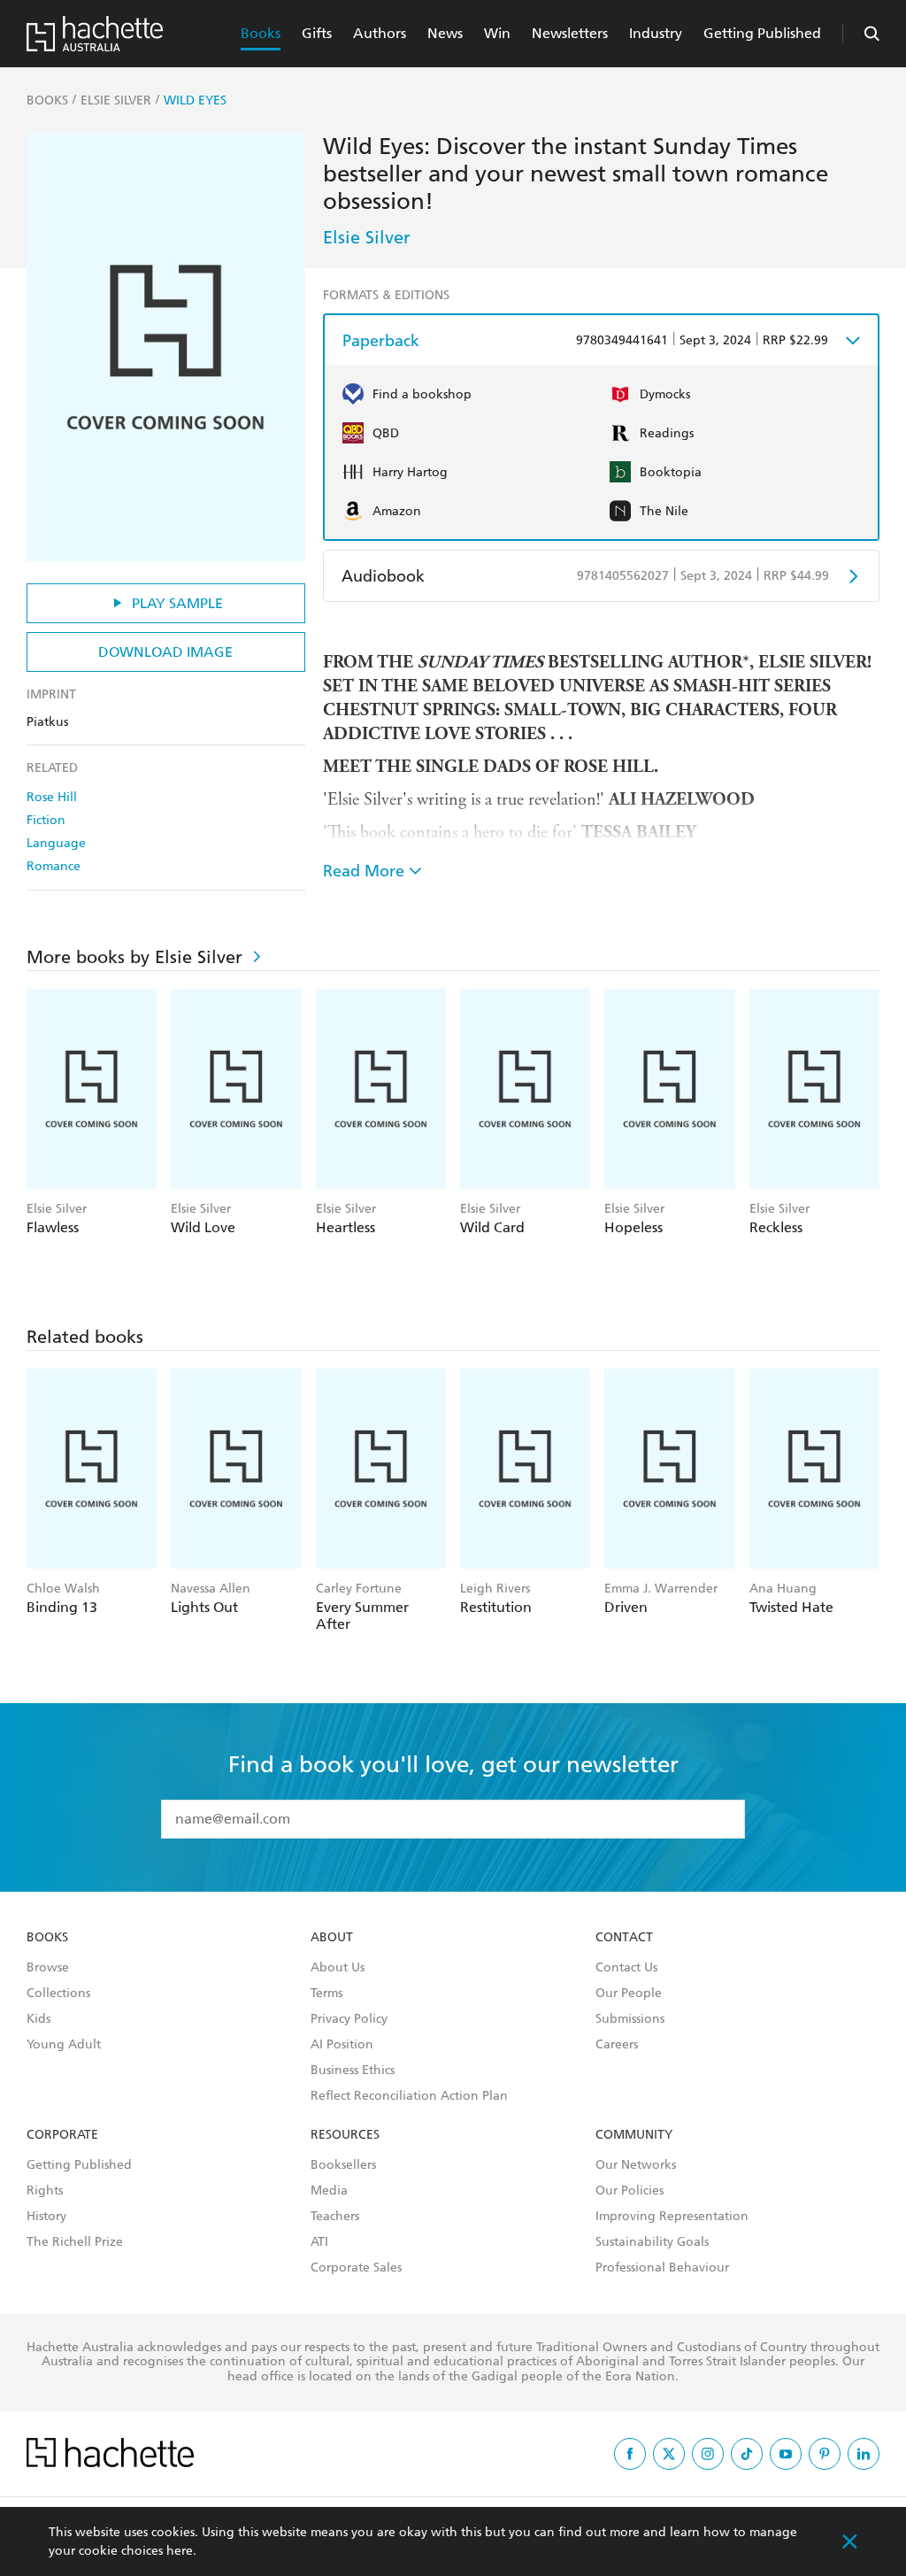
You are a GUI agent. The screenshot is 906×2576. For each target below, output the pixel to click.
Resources (345, 2135)
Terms (326, 1994)
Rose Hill (52, 797)
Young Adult (64, 2045)
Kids (38, 2019)
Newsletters (570, 33)
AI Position (342, 2045)
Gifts (317, 33)
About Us (338, 1968)
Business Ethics (353, 2071)
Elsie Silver (367, 237)
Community (634, 2135)
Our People (629, 1994)
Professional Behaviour (662, 2268)
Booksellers (343, 2165)
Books (261, 33)
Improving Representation (672, 2217)
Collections (58, 1994)
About (332, 1938)
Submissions (630, 2019)
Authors (380, 33)
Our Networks (636, 2165)
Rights (45, 2191)
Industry (656, 33)
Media (329, 2191)
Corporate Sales (356, 2268)
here (180, 2551)
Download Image (165, 652)
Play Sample (177, 603)
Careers (617, 2045)
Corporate (62, 2135)
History (46, 2217)
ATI (319, 2242)
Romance (54, 866)
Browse (48, 1968)
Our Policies (630, 2191)
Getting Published (762, 33)
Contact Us (626, 1968)
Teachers (335, 2217)
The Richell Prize (75, 2242)
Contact (624, 1938)
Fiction (46, 820)
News (445, 33)
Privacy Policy (349, 2019)
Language (56, 843)
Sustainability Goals (652, 2242)
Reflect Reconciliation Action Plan (409, 2096)
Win (497, 33)
